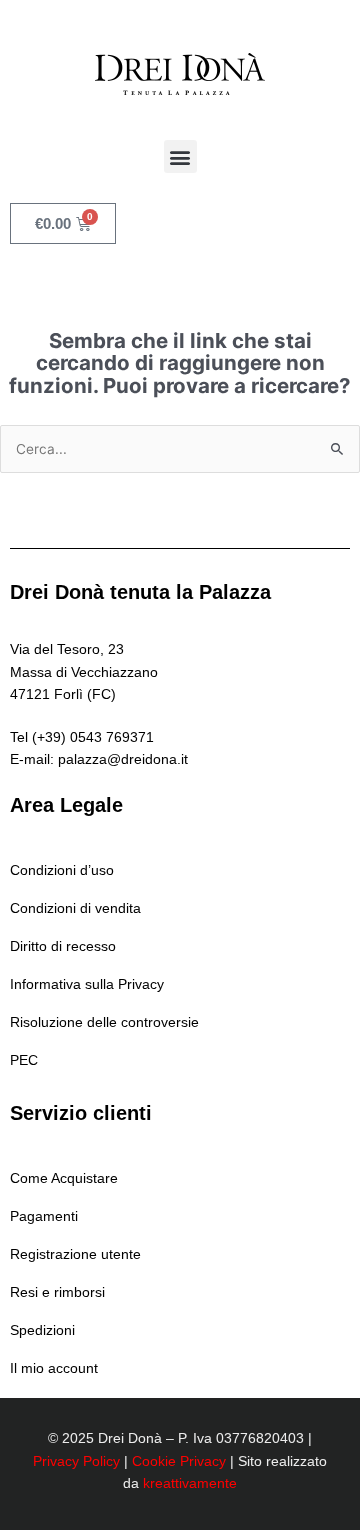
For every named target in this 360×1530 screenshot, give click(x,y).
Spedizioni (42, 1330)
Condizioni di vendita (75, 908)
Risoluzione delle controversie (104, 1022)
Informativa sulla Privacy (87, 984)
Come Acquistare (64, 1178)
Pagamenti (44, 1216)
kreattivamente (190, 1483)
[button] (180, 156)
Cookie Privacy (179, 1461)
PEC (24, 1060)
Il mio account (54, 1368)
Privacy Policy (76, 1461)
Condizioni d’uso (62, 870)
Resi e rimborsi (57, 1292)
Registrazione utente (75, 1254)
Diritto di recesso (63, 946)
